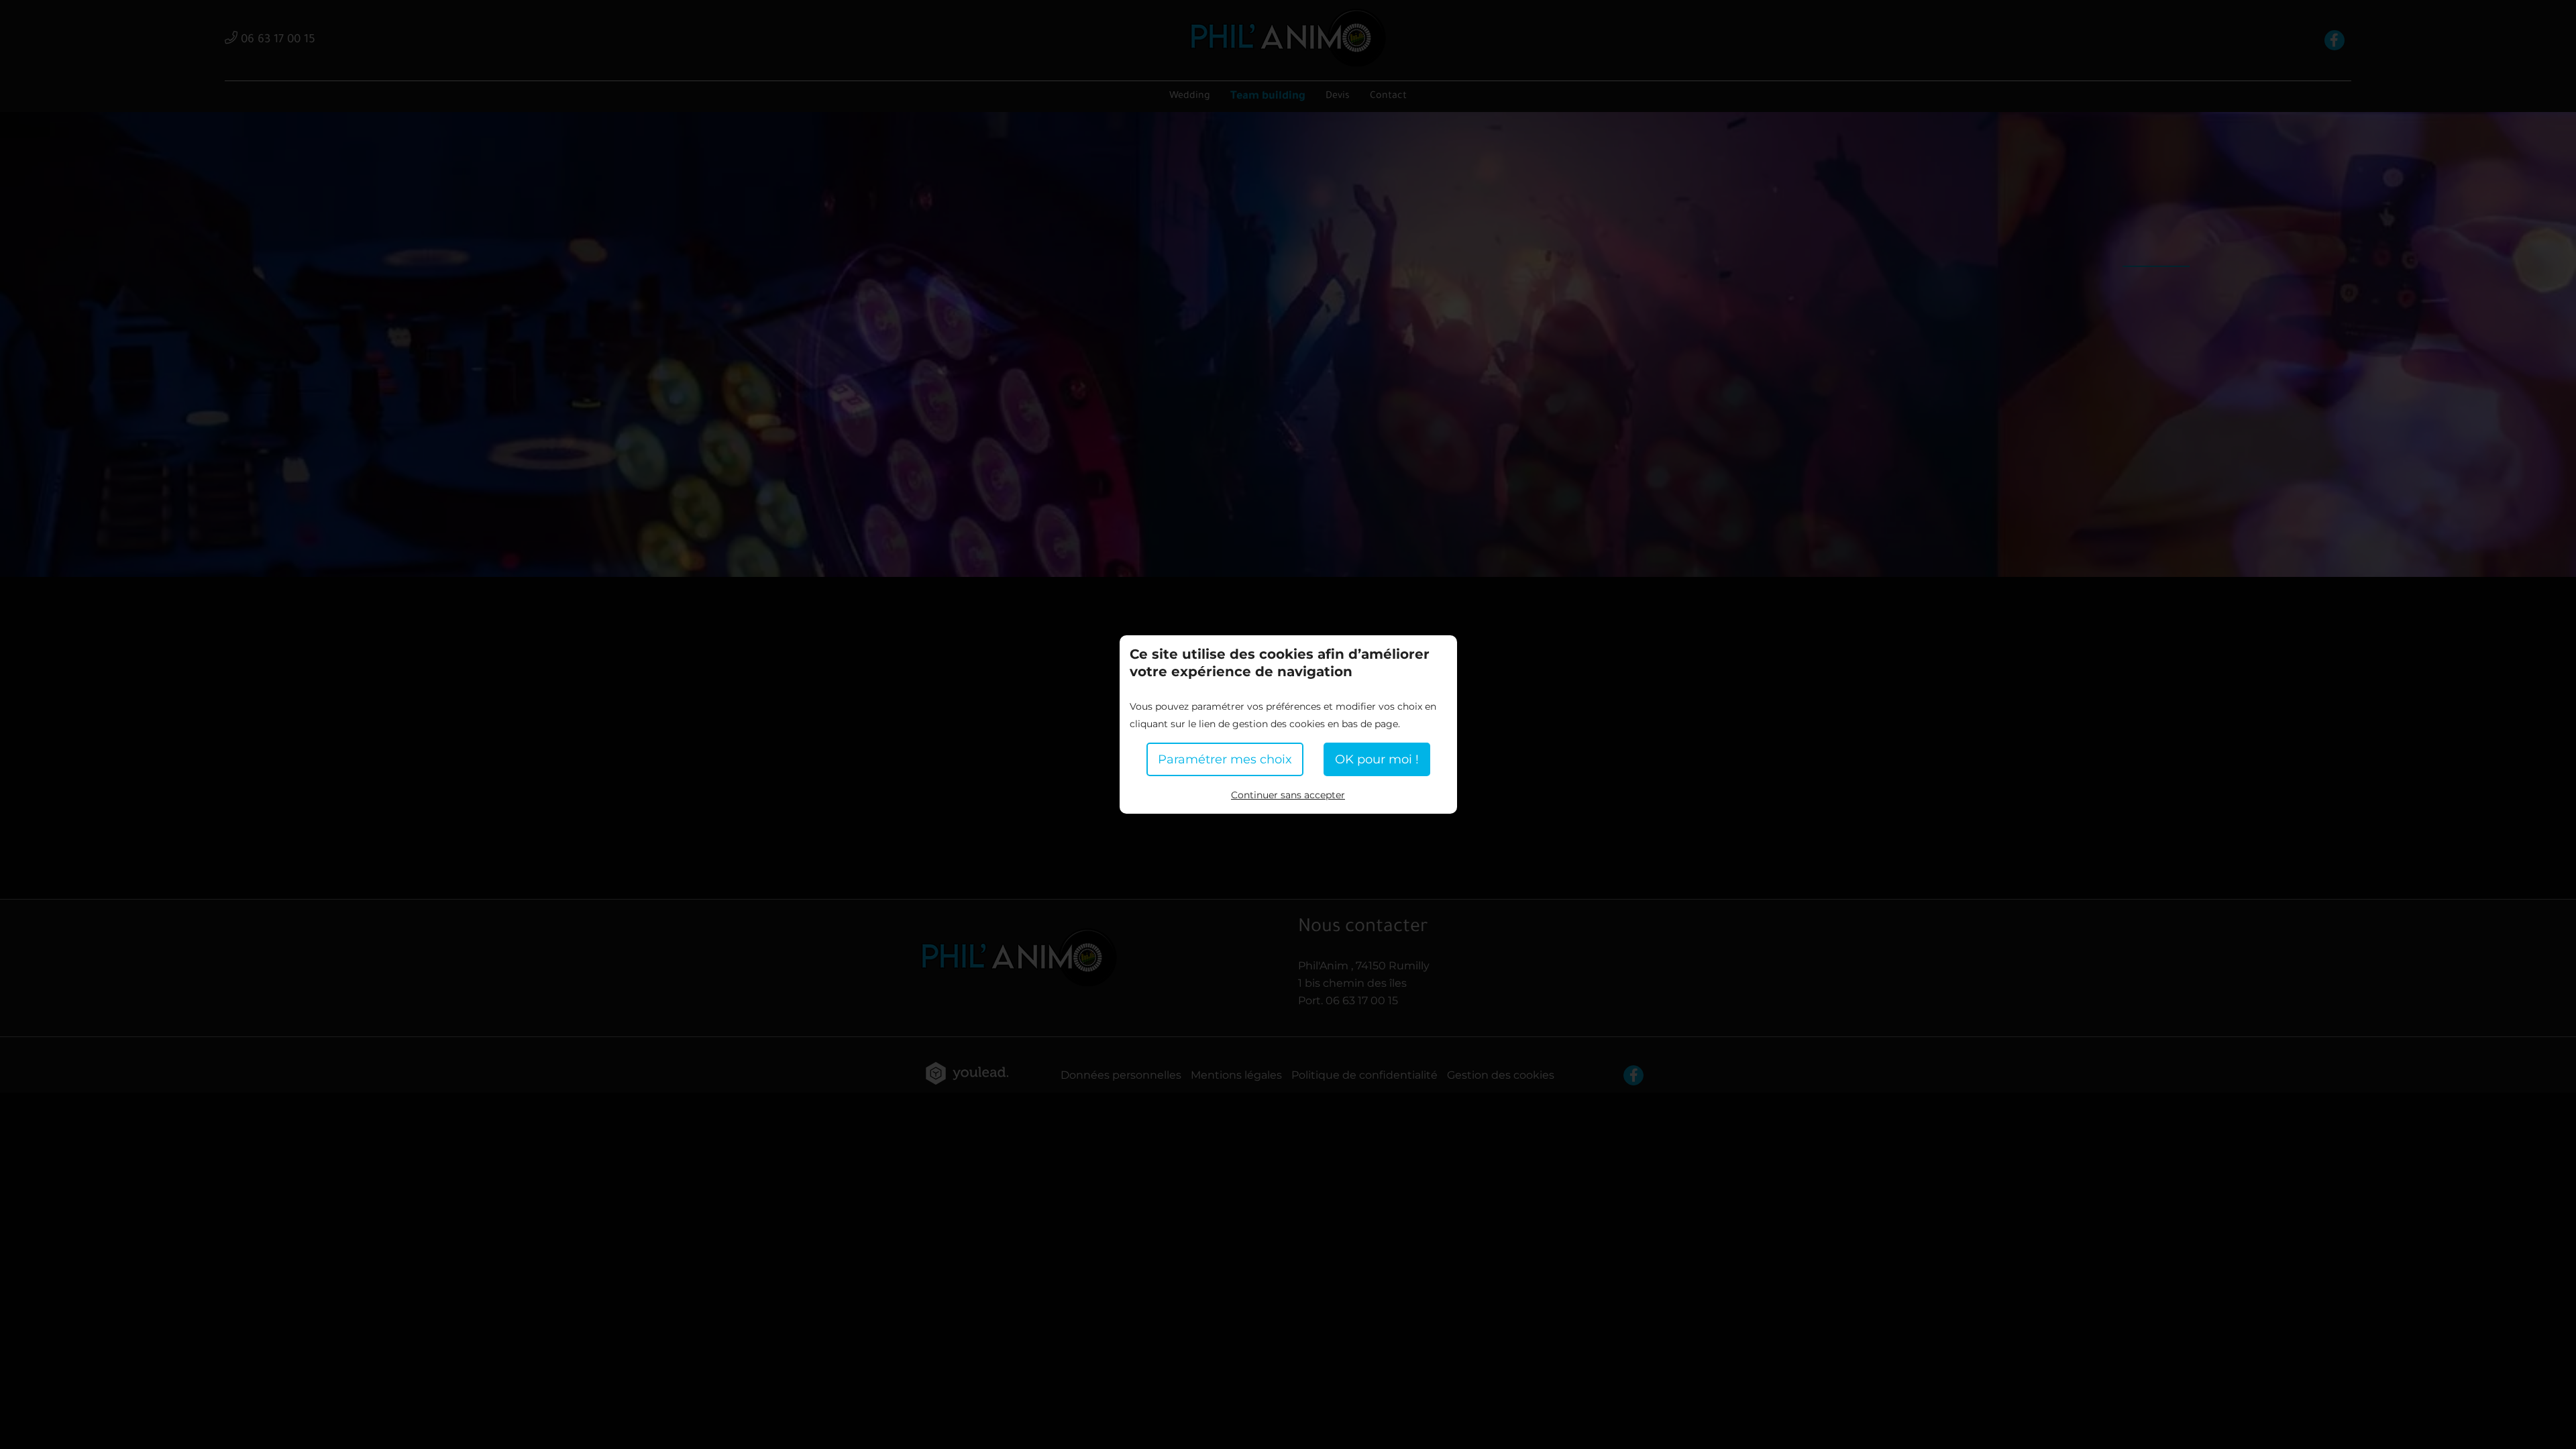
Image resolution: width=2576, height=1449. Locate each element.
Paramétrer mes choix (1225, 759)
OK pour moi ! (1377, 759)
